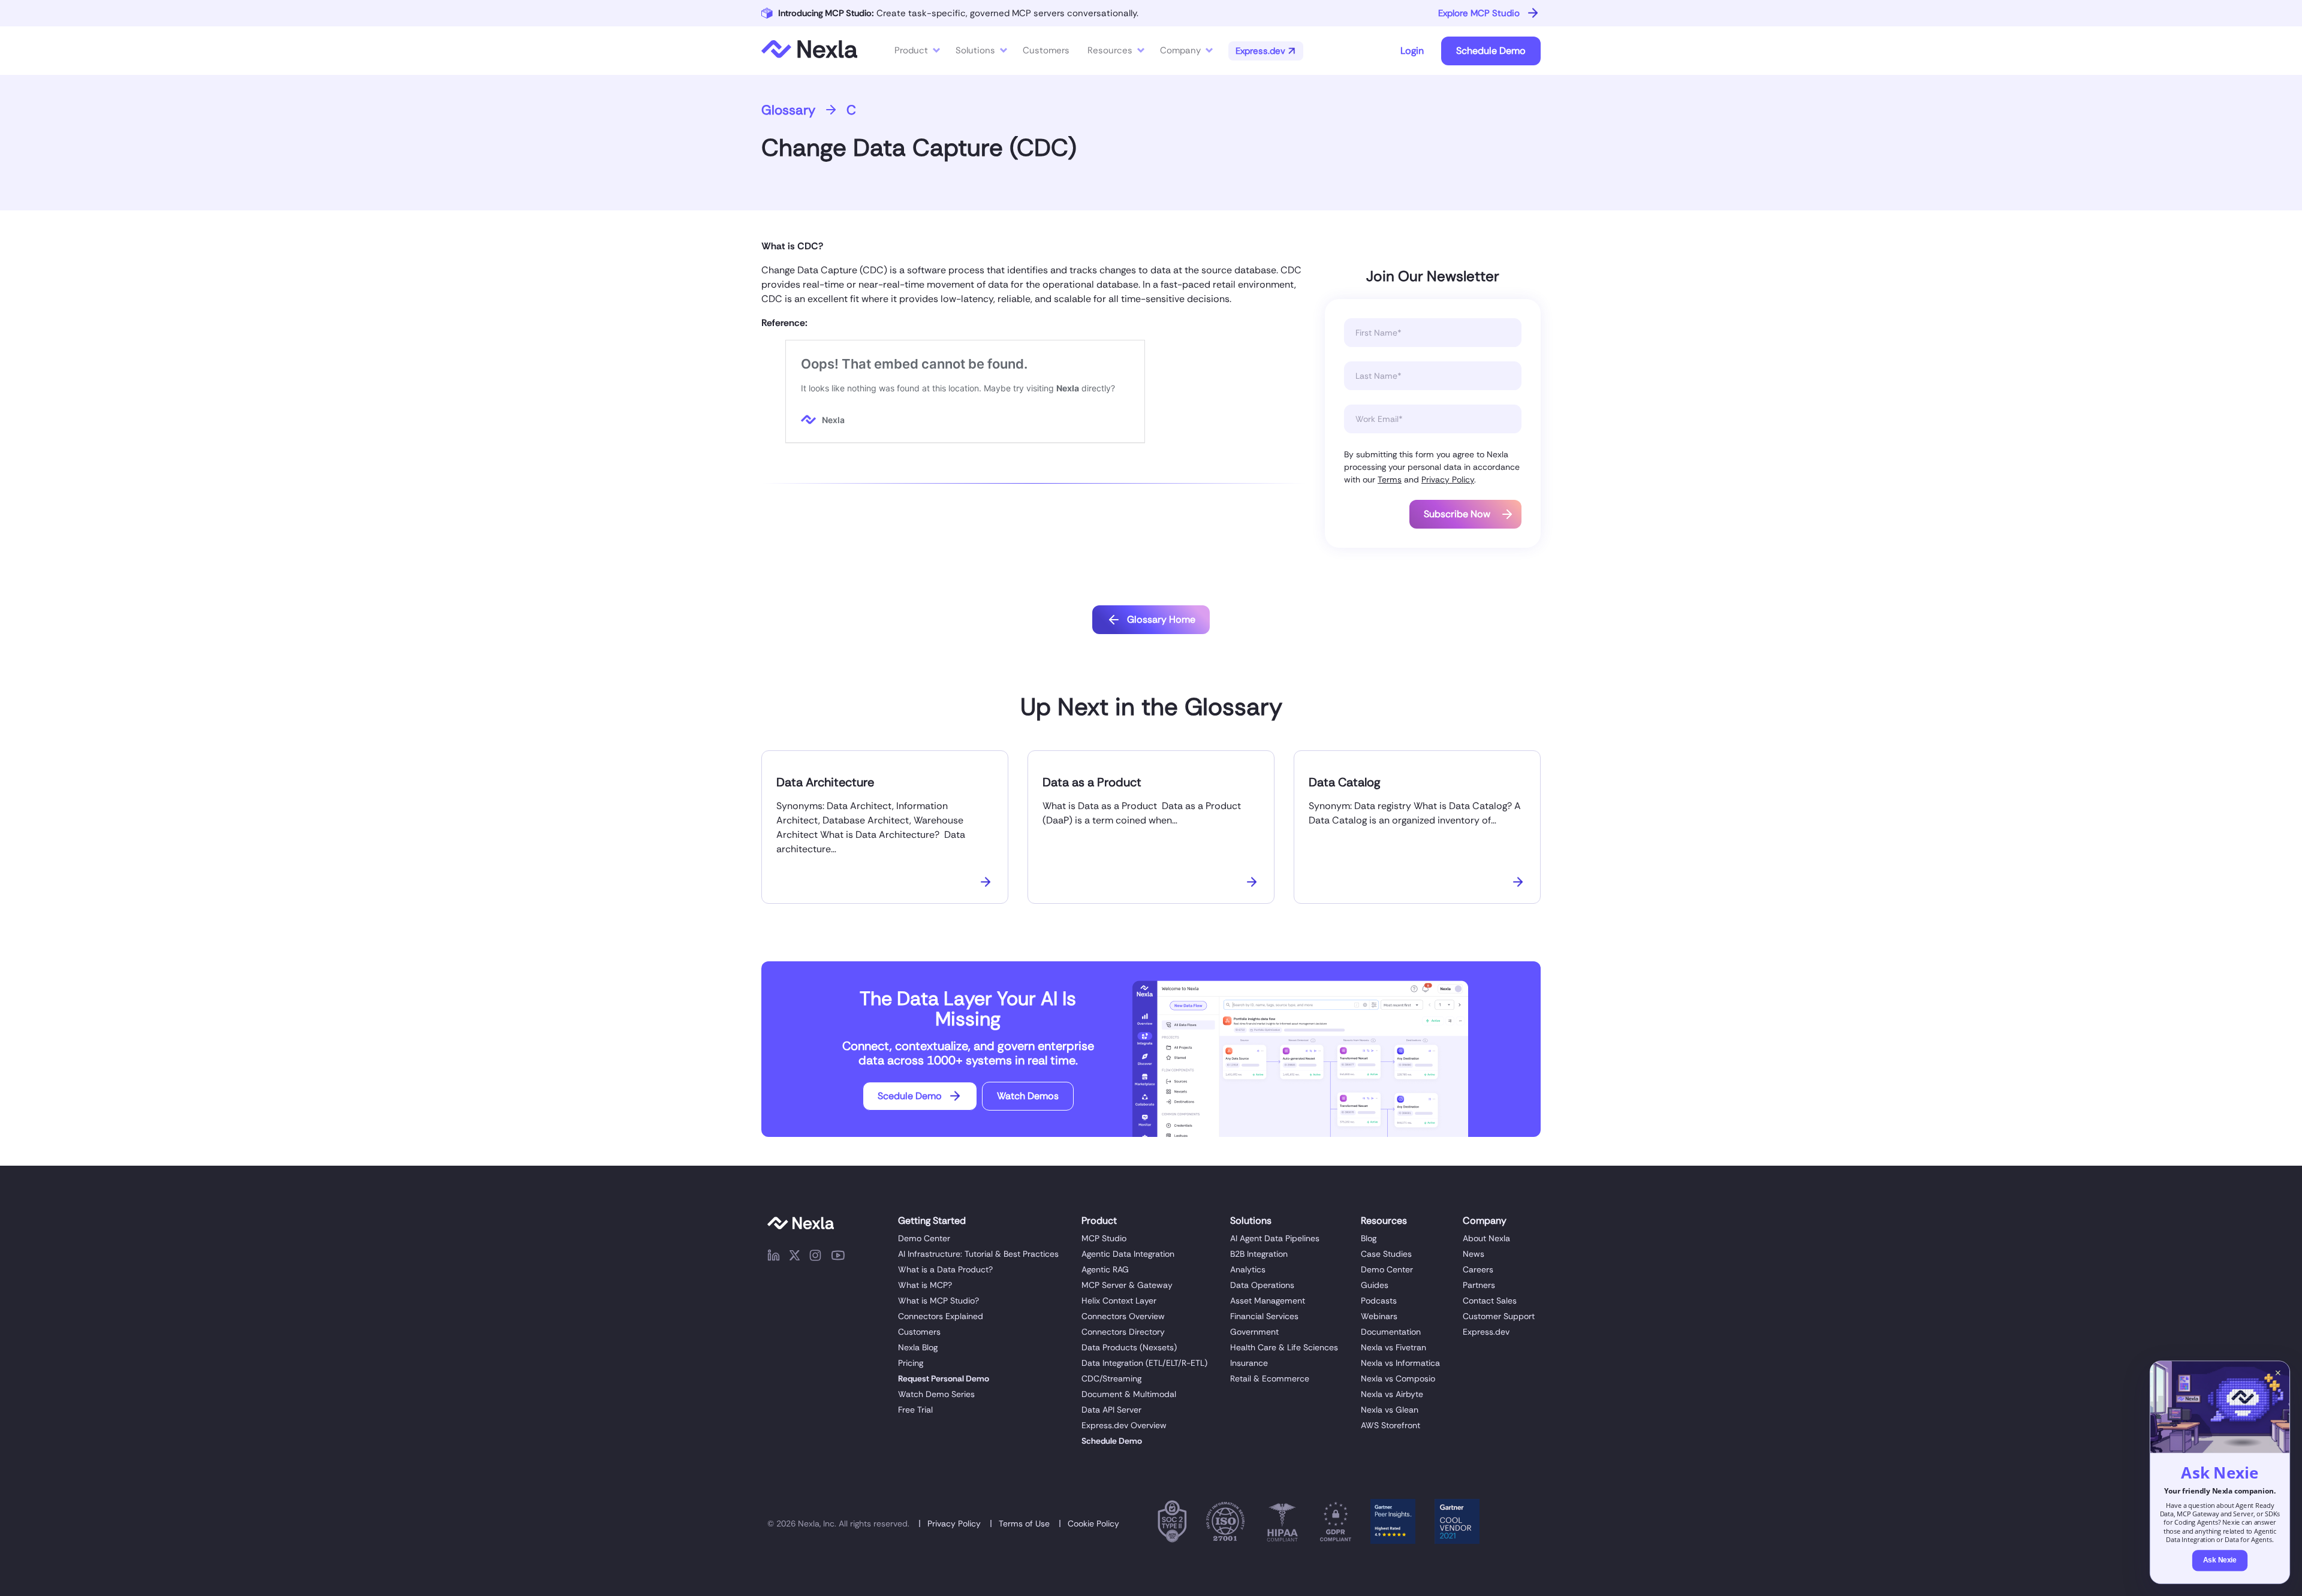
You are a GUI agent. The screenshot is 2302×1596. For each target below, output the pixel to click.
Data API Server (1111, 1410)
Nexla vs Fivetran (1393, 1347)
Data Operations (1262, 1285)
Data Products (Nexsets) (1129, 1347)
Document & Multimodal (1129, 1394)
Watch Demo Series (936, 1394)
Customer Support (1499, 1316)
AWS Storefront (1390, 1425)
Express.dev (1486, 1332)
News (1474, 1254)
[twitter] (795, 1257)
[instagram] (815, 1257)
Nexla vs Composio (1398, 1378)
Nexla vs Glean (1390, 1410)
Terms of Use (1024, 1523)
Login (1412, 51)
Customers (919, 1332)
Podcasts (1379, 1301)
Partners (1479, 1285)
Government (1254, 1332)
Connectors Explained (941, 1316)
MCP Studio (1104, 1238)
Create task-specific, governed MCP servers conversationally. (958, 13)
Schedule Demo (1491, 51)
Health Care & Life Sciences (1284, 1347)
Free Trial (915, 1410)
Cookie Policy (1093, 1523)
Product (911, 50)
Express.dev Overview (1124, 1425)
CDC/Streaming (1111, 1378)
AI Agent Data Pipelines (1275, 1238)
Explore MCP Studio (1479, 13)
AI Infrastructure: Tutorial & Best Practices (978, 1254)
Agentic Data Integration (1128, 1254)
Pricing (911, 1363)
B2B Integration (1259, 1254)
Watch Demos (1028, 1096)
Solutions (975, 50)
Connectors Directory (1123, 1332)
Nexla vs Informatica (1400, 1363)
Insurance (1249, 1363)
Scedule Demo (910, 1096)
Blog (1369, 1238)
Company (1180, 50)
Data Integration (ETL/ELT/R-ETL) (1144, 1363)
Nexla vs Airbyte (1392, 1394)
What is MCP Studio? (938, 1301)
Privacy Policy (1448, 479)
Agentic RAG (1105, 1269)
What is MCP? (925, 1285)
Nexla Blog (918, 1347)
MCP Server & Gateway (1127, 1285)
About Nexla (1486, 1238)
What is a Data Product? (945, 1269)
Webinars (1379, 1316)
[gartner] (1393, 1523)
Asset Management (1268, 1301)
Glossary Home (1161, 619)
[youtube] (838, 1257)
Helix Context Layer (1119, 1301)
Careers (1478, 1269)
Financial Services (1264, 1316)
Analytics (1248, 1269)
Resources (1110, 50)
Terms (1390, 479)
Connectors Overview (1123, 1316)
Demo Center (924, 1238)
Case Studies (1386, 1254)
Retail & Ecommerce (1270, 1378)
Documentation (1391, 1332)
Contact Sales (1490, 1301)
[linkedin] (774, 1257)
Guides (1375, 1285)
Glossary (788, 110)
